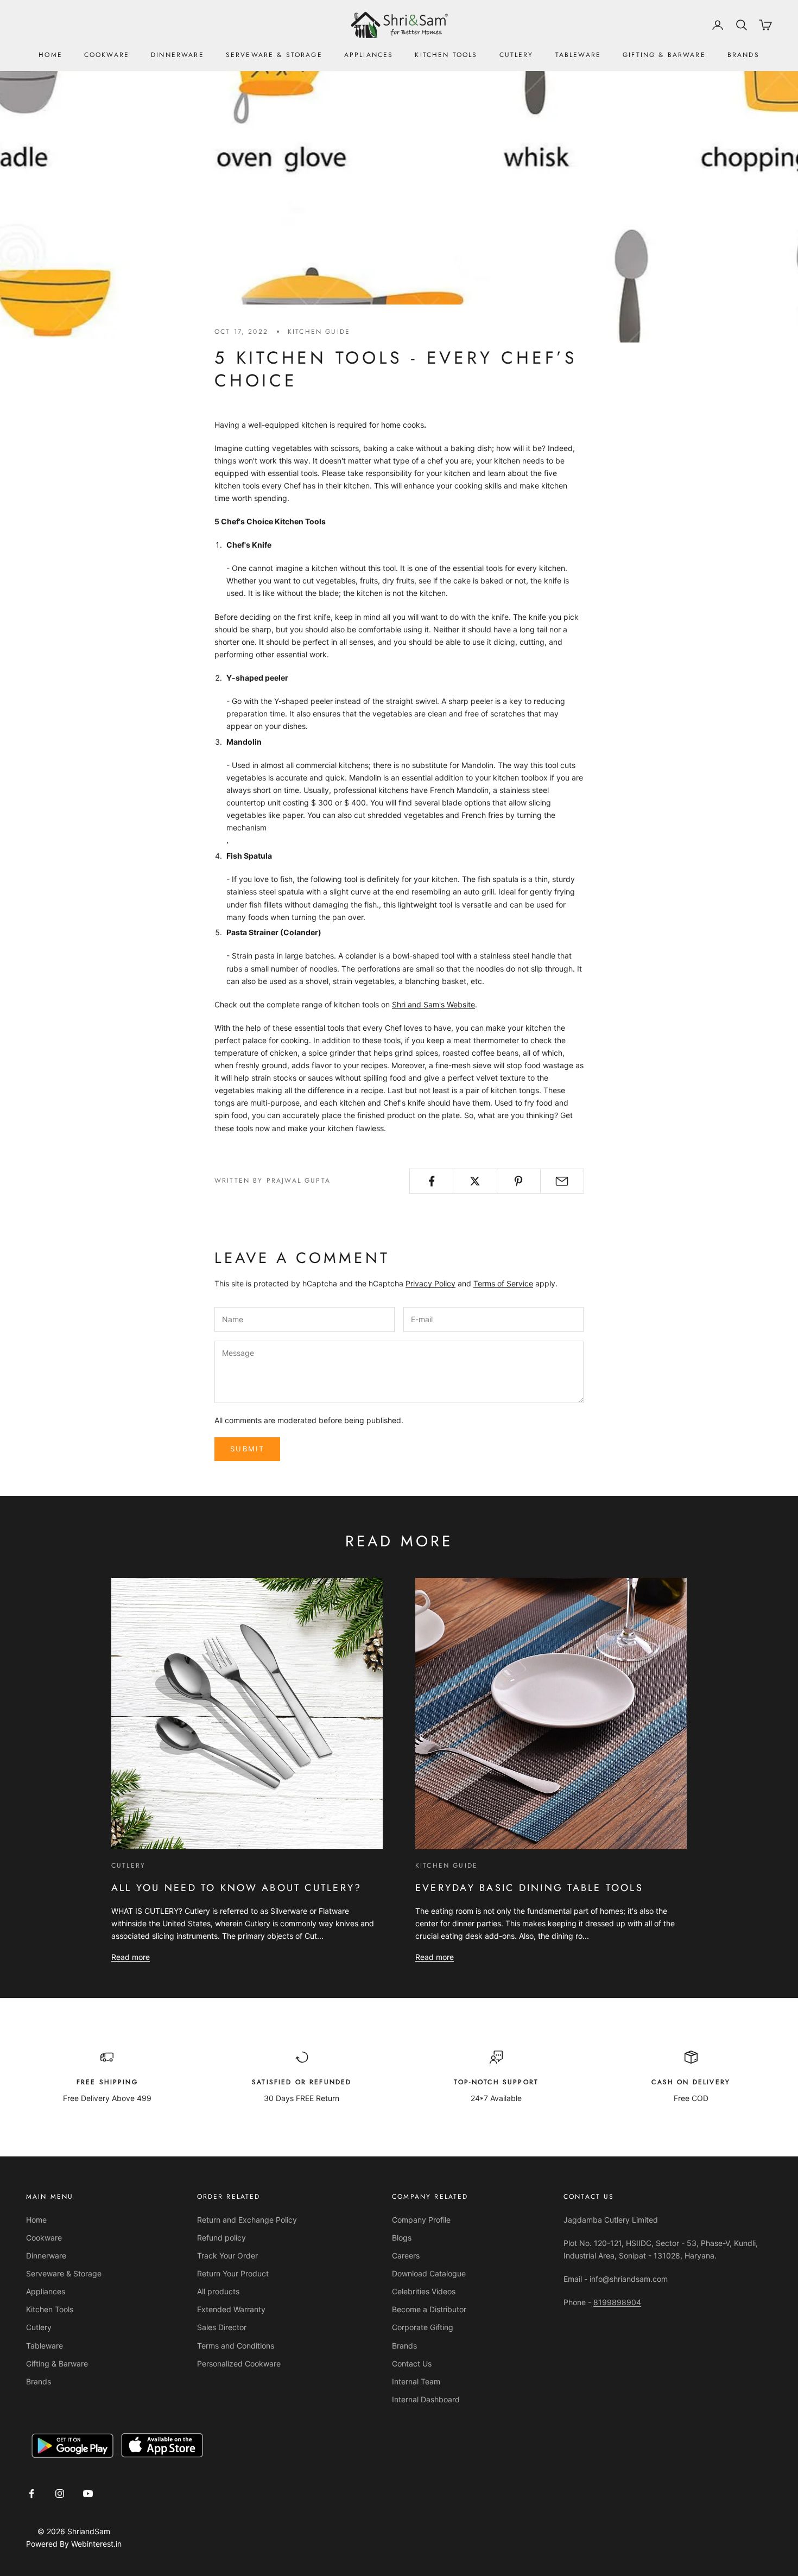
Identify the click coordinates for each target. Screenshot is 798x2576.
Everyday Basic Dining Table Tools (529, 1888)
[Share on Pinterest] (519, 1181)
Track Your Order (227, 2255)
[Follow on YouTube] (88, 2493)
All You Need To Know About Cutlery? (236, 1888)
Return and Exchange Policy (247, 2220)
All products (218, 2291)
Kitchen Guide (319, 332)
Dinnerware (178, 55)
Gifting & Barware (664, 55)
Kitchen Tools (446, 55)
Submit (247, 1449)
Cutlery (517, 55)
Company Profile (421, 2220)
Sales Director (222, 2327)
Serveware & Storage (274, 55)
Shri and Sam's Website (433, 1004)
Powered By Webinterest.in (74, 2544)
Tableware (578, 55)
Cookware (107, 55)
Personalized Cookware (239, 2364)
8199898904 (617, 2302)
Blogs (402, 2238)
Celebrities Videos (424, 2291)
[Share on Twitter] (475, 1181)
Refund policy (221, 2238)
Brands (743, 55)
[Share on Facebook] (431, 1181)
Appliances (369, 55)
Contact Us (412, 2364)
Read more (131, 1957)
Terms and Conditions (236, 2346)
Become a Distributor (429, 2309)
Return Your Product (233, 2273)
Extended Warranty (231, 2309)
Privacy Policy (430, 1283)
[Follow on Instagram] (60, 2493)
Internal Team (416, 2381)
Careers (406, 2255)
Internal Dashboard (426, 2399)
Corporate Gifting (423, 2327)
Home (50, 55)
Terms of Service (503, 1283)
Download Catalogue (429, 2273)
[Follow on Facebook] (31, 2493)
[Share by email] (562, 1181)
